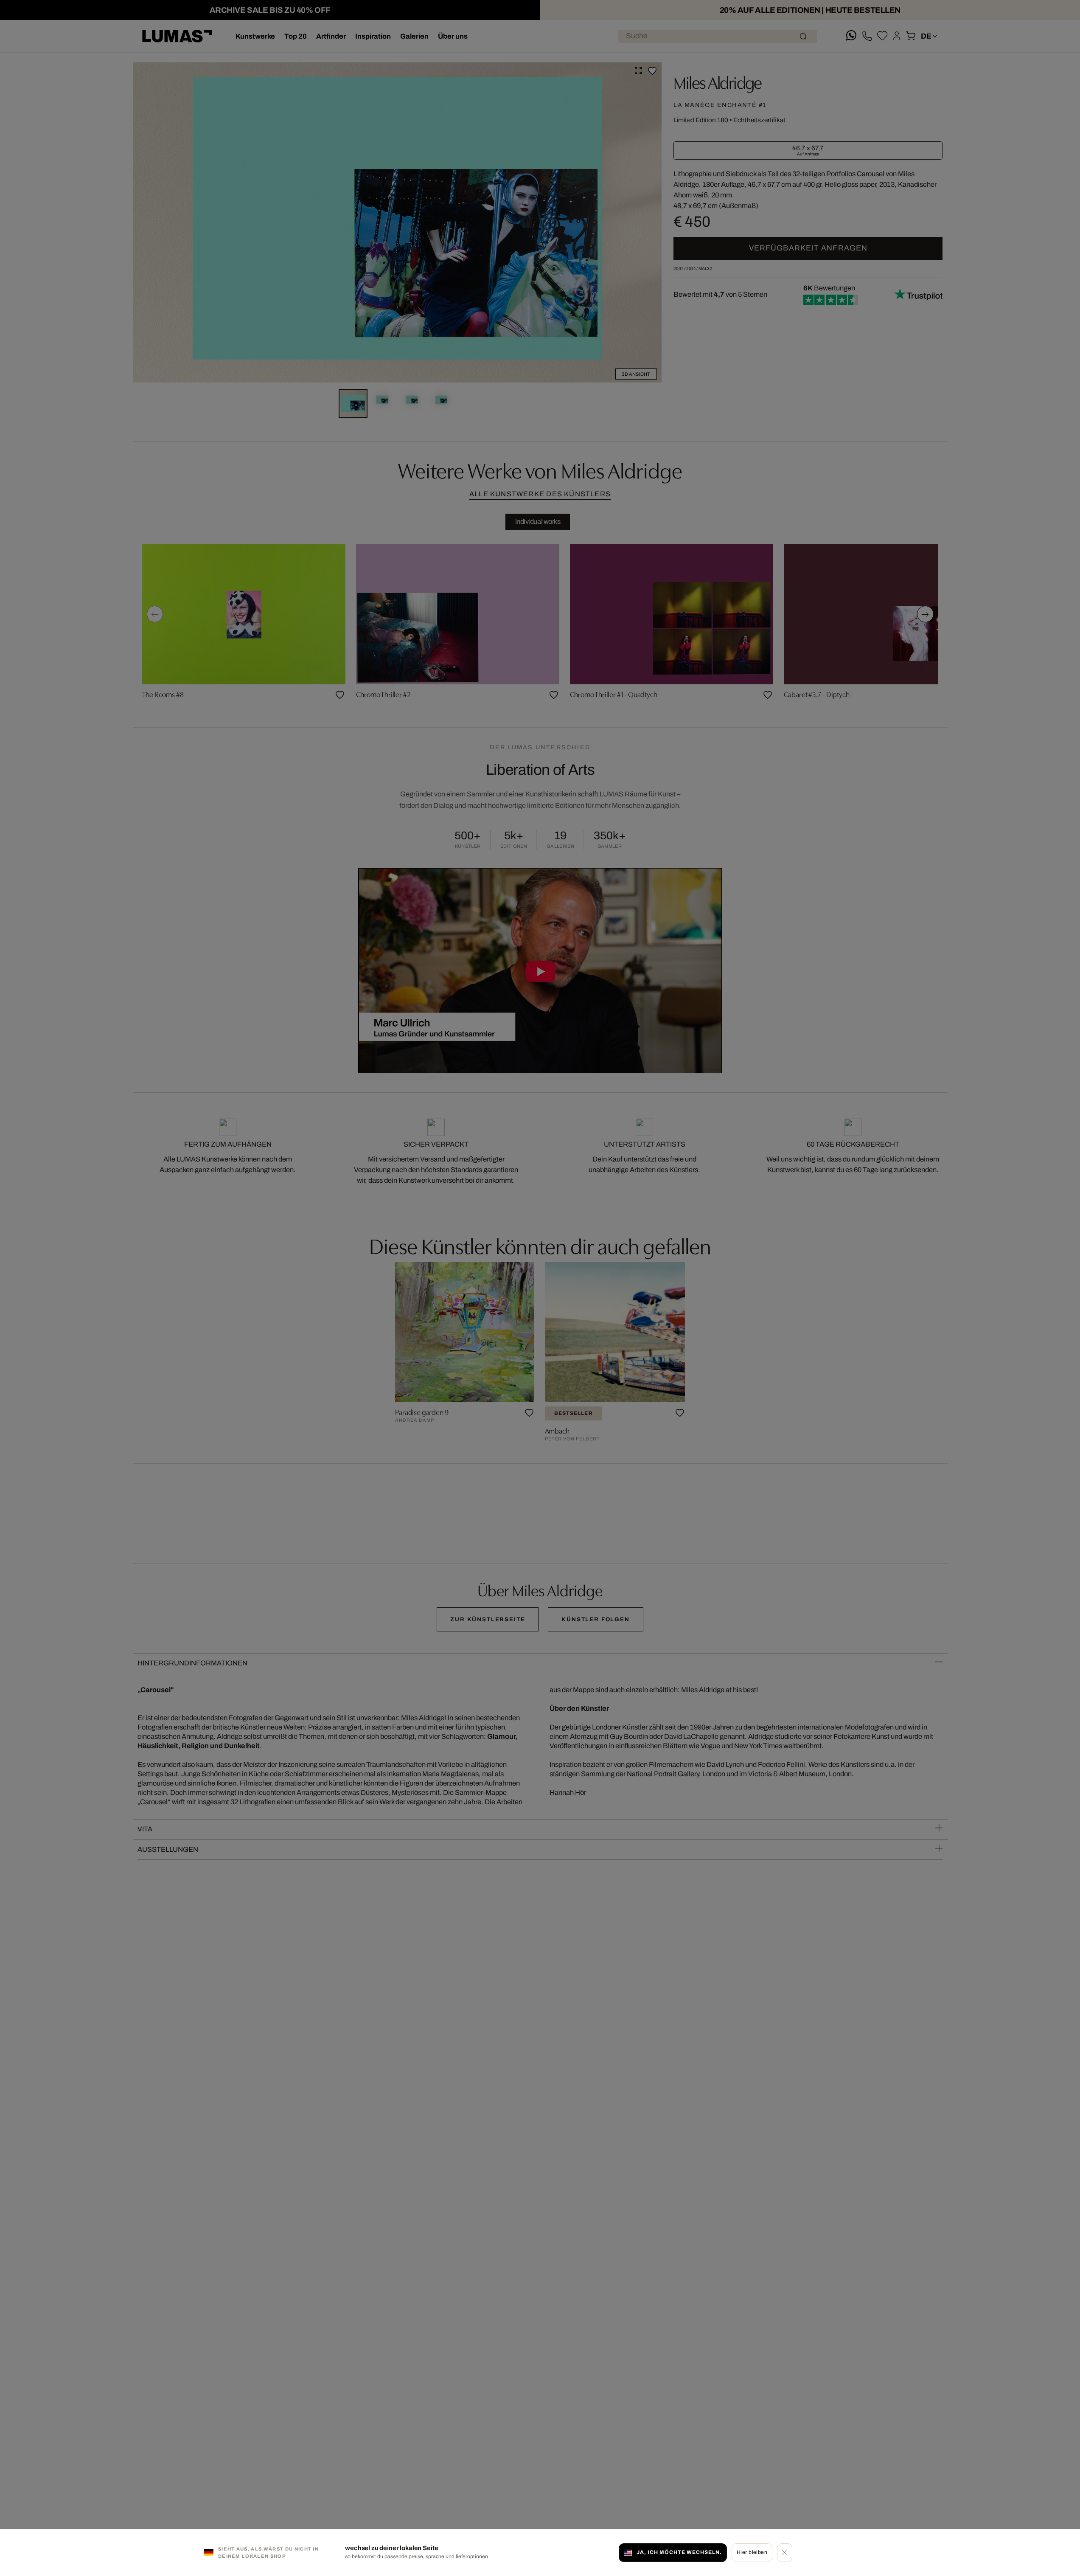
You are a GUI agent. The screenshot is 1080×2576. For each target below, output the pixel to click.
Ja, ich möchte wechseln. (679, 2552)
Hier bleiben (752, 2552)
